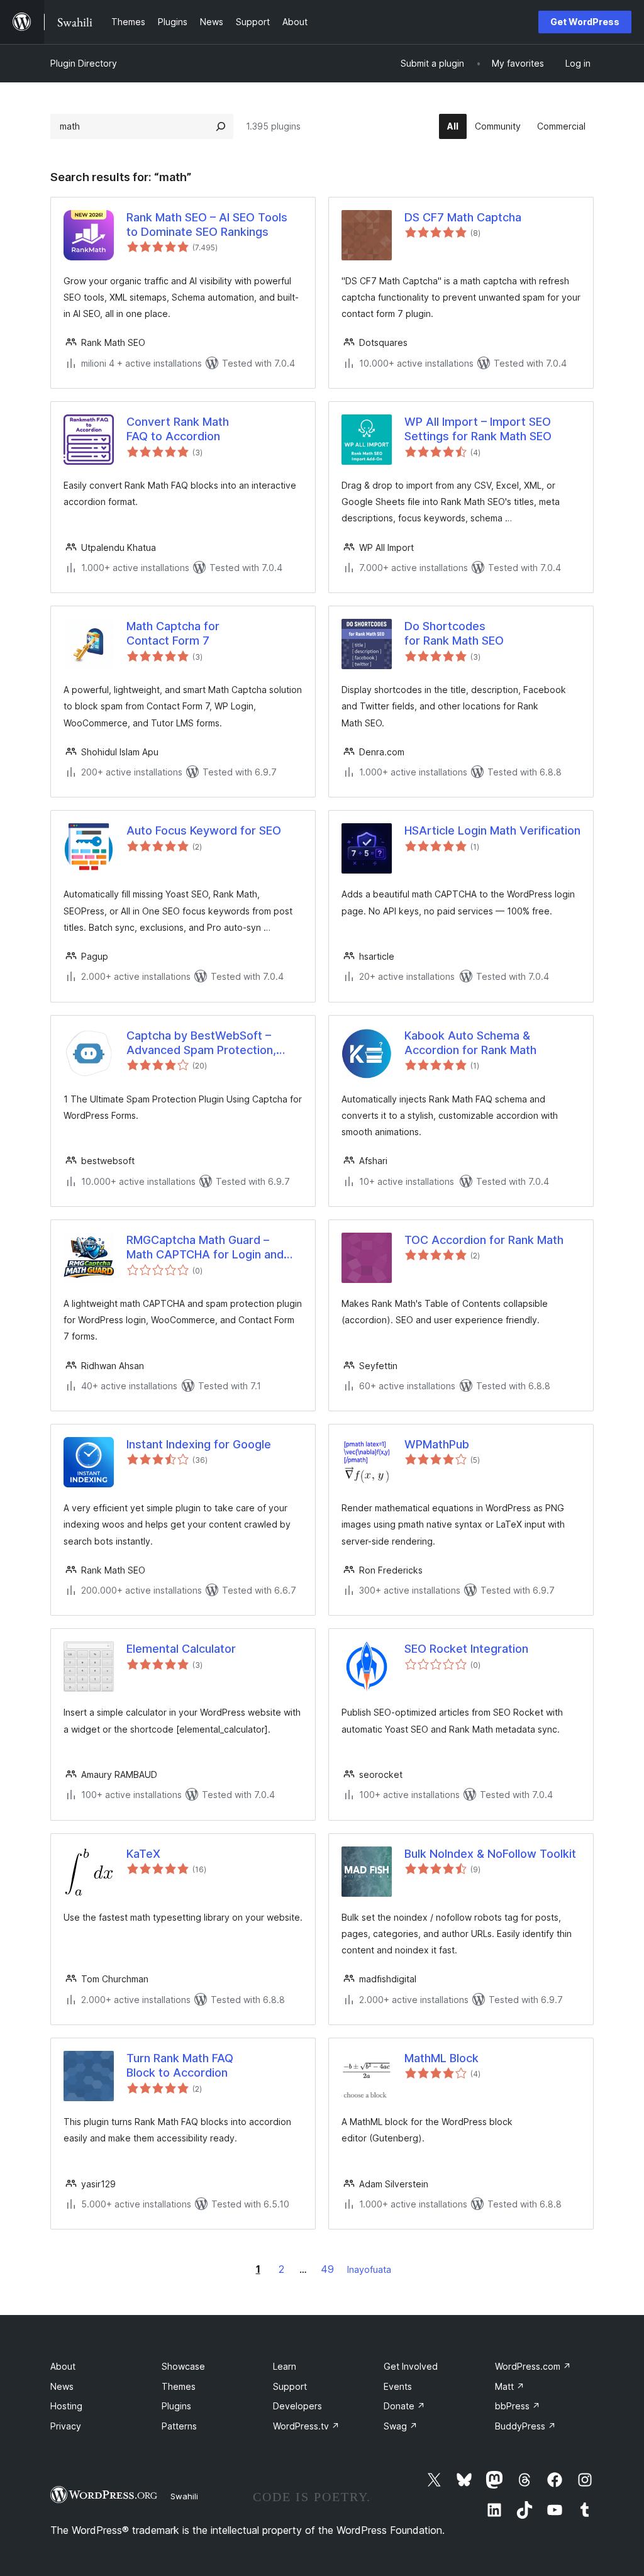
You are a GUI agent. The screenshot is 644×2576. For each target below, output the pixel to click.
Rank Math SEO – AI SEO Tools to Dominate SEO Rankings (207, 225)
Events (398, 2386)
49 (327, 2269)
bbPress (518, 2406)
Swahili (184, 2496)
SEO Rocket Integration (466, 1649)
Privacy (66, 2426)
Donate (404, 2406)
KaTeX (143, 1854)
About (63, 2366)
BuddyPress (525, 2426)
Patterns (179, 2426)
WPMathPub (437, 1444)
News (62, 2386)
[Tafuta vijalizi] (221, 126)
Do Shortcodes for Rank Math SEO (454, 633)
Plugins (176, 2406)
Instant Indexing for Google (199, 1444)
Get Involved (411, 2366)
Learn (285, 2366)
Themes (179, 2386)
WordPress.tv (306, 2426)
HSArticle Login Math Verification (492, 830)
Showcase (183, 2366)
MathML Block (441, 2058)
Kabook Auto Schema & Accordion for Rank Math (470, 1043)
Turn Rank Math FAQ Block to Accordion (180, 2065)
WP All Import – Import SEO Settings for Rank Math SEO (478, 429)
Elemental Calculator (181, 1649)
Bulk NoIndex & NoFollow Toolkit (490, 1854)
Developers (297, 2406)
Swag (401, 2426)
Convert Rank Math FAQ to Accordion (178, 429)
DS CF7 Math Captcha (463, 217)
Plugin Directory (84, 63)
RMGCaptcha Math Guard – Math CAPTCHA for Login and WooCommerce (205, 1248)
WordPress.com (533, 2366)
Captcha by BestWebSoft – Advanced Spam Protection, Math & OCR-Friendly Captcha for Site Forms (206, 1043)
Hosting (66, 2406)
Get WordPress (585, 22)
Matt (510, 2386)
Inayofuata (369, 2269)
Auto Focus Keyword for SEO (204, 830)
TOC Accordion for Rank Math (484, 1240)
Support (290, 2386)
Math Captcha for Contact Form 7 (173, 633)
